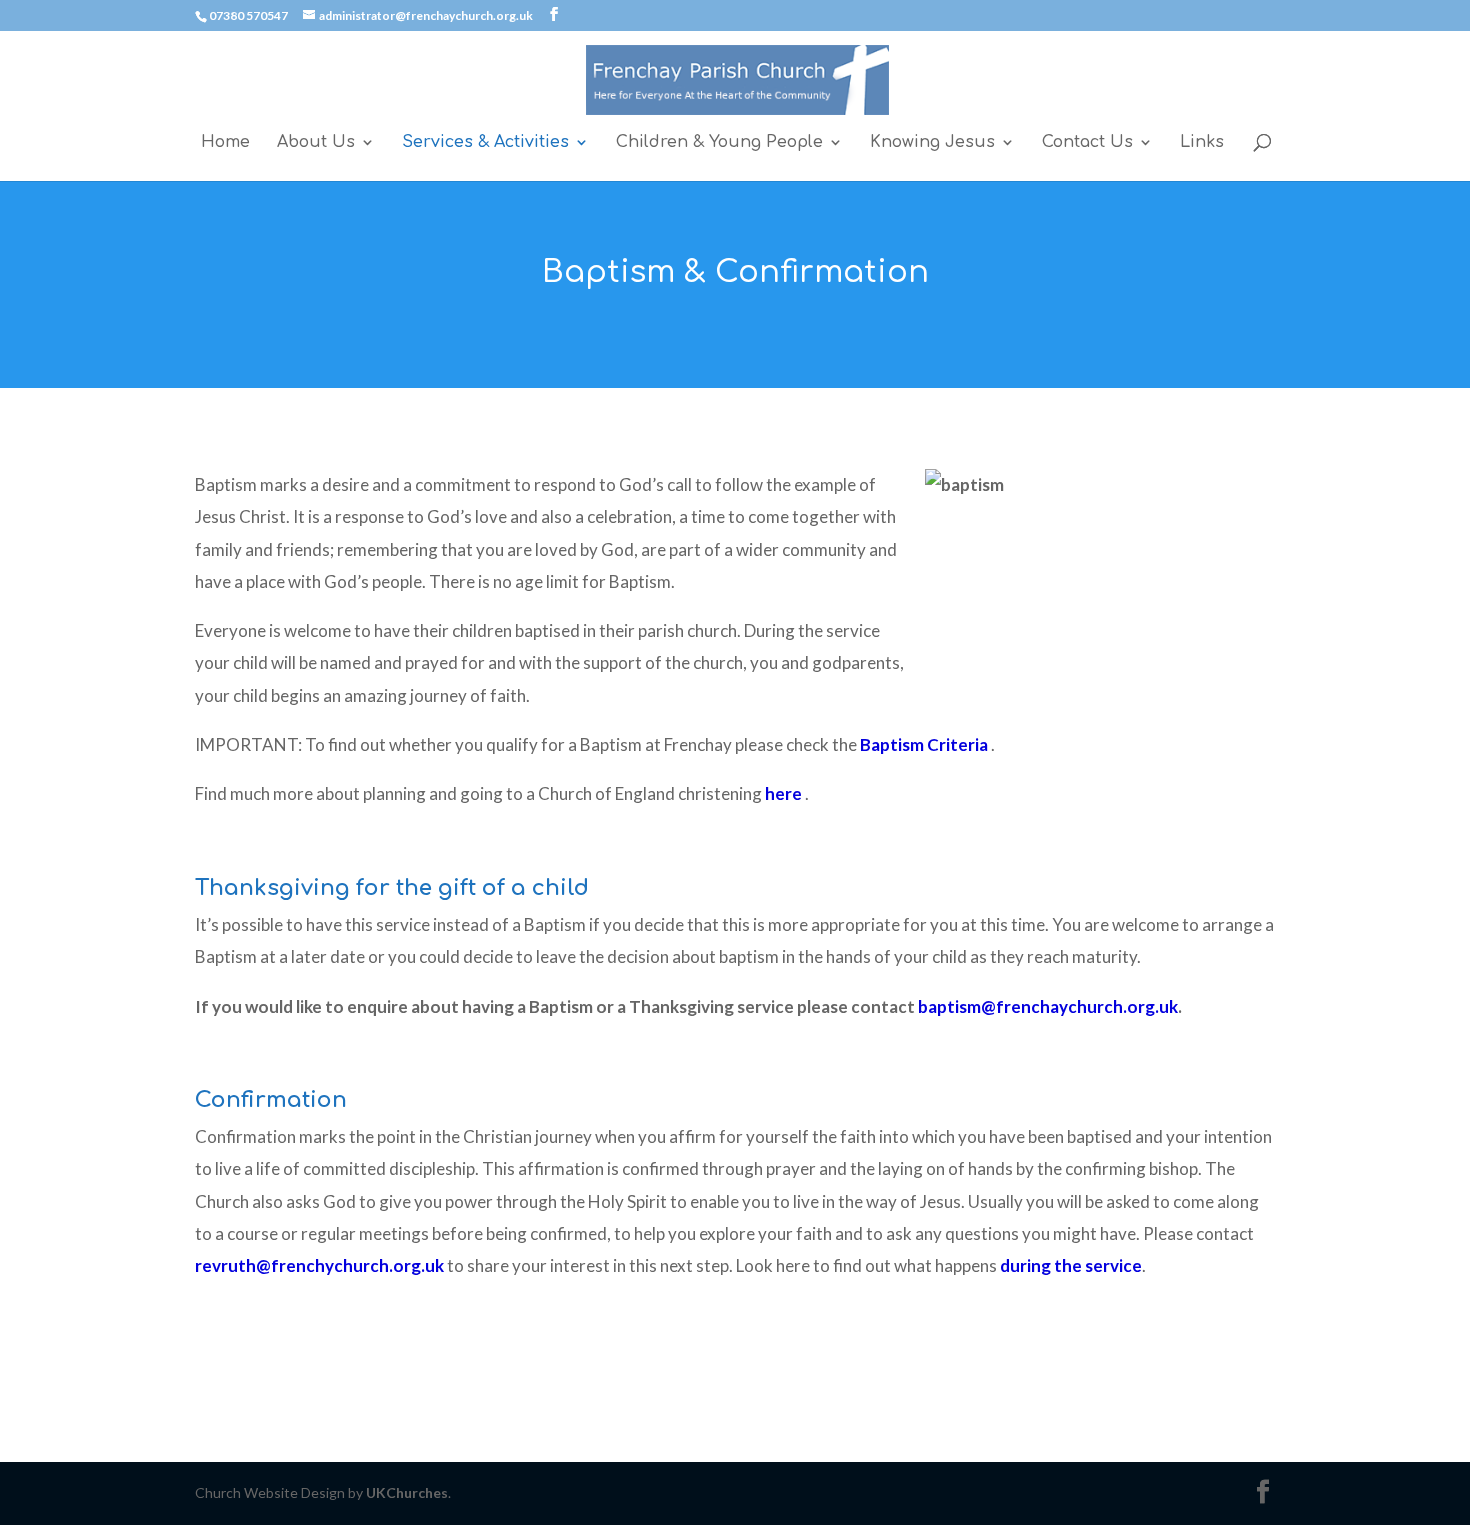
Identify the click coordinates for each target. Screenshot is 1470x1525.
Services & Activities (485, 143)
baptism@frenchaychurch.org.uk (1048, 1006)
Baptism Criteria (924, 744)
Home (225, 143)
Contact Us (1087, 143)
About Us (316, 143)
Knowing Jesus (932, 143)
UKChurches (407, 1492)
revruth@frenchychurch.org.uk (319, 1265)
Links (1202, 143)
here (783, 793)
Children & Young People (719, 143)
